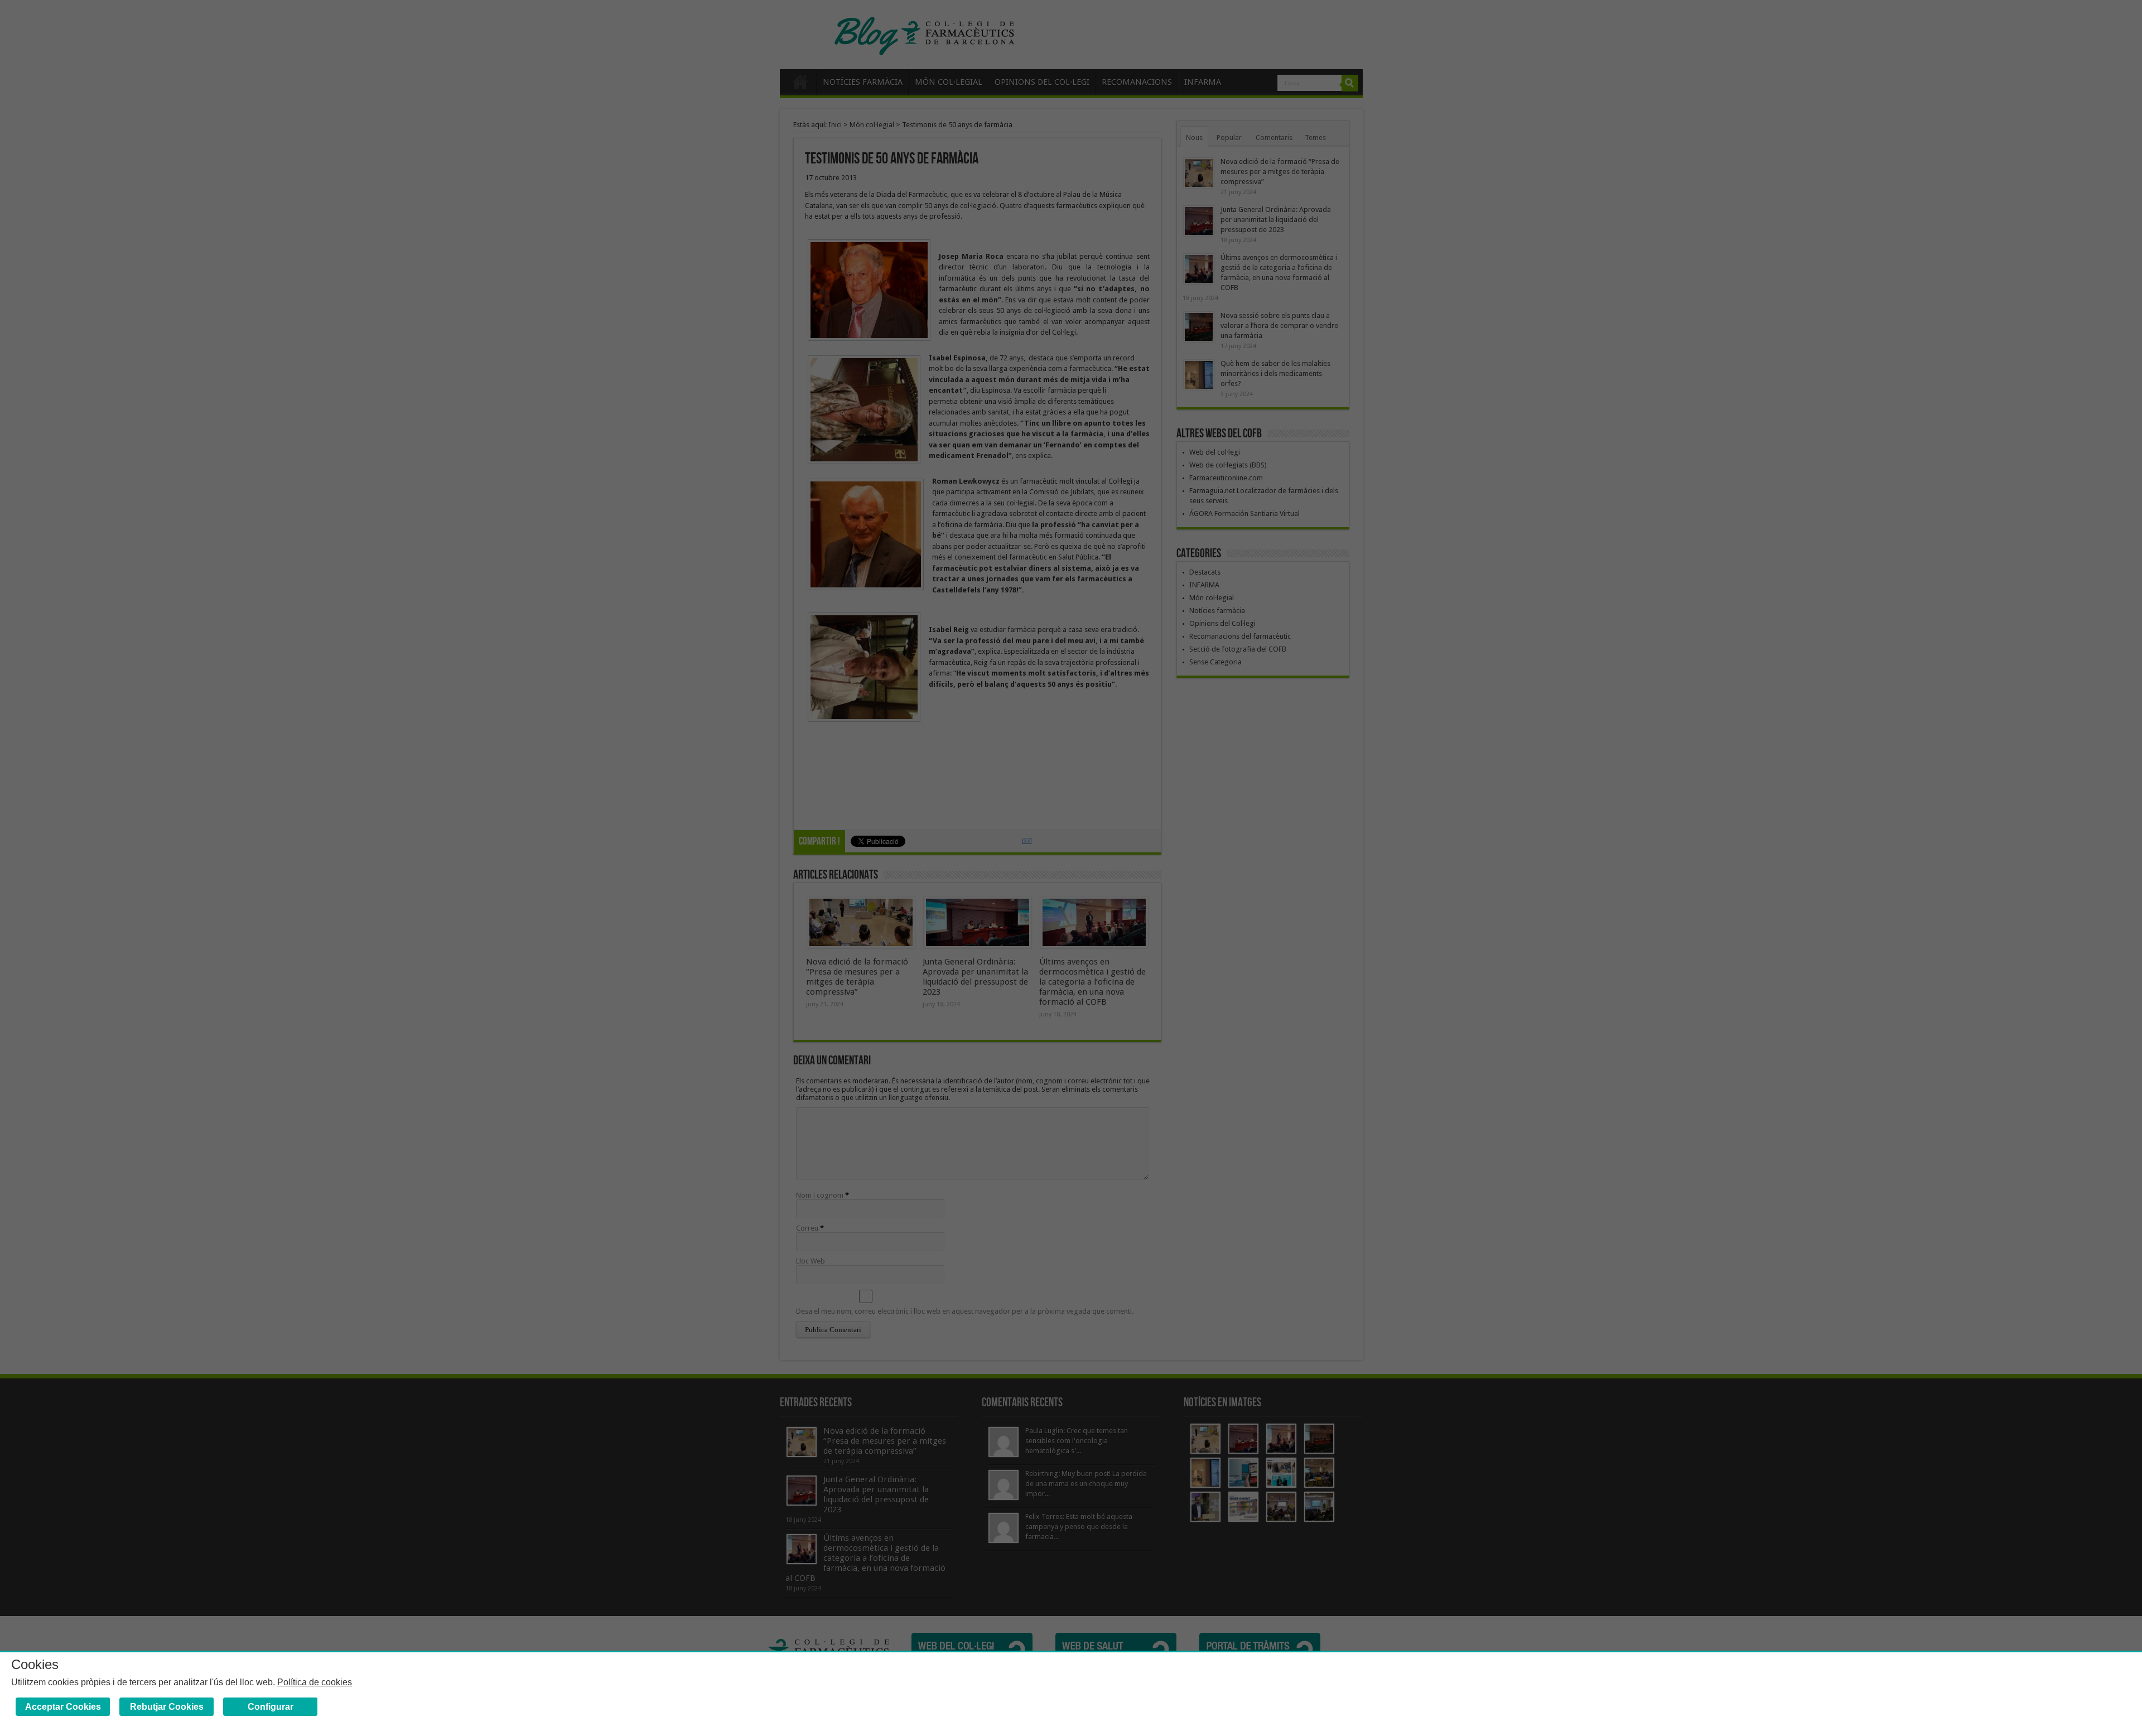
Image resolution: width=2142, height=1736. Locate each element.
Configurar (271, 1707)
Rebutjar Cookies (167, 1707)
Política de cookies (315, 1682)
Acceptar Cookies (63, 1707)
